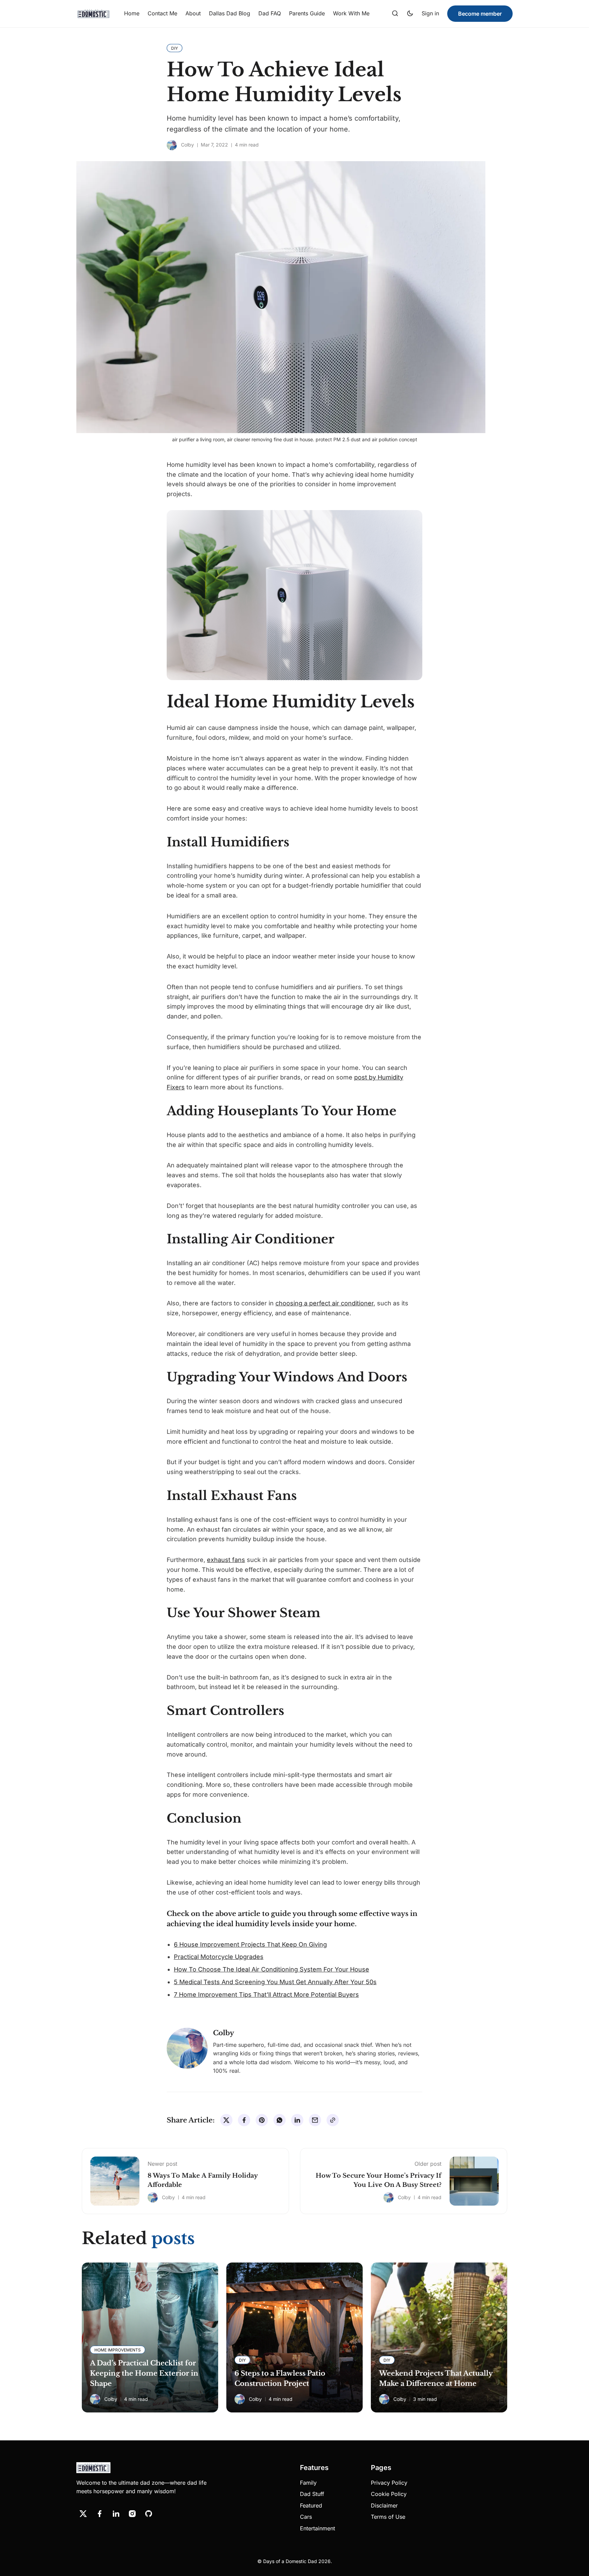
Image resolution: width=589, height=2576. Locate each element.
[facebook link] (100, 2514)
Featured (311, 2505)
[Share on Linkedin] (297, 2120)
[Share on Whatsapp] (280, 2120)
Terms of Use (388, 2517)
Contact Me (162, 13)
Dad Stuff (312, 2494)
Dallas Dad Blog (230, 13)
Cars (306, 2517)
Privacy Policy (389, 2483)
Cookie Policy (389, 2494)
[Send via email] (315, 2120)
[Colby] (172, 145)
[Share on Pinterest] (262, 2120)
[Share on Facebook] (244, 2120)
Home (132, 13)
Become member (480, 14)
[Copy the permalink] (333, 2120)
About (193, 13)
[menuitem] (132, 14)
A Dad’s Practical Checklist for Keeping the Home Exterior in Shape (144, 2373)
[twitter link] (83, 2514)
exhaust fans (226, 1560)
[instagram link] (132, 2514)
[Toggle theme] (410, 14)
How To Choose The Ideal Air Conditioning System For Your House (271, 1969)
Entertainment (318, 2528)
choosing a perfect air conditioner (324, 1303)
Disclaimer (384, 2505)
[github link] (149, 2514)
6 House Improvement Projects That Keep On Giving (250, 1944)
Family (308, 2483)
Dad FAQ (270, 13)
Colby (187, 145)
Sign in (430, 13)
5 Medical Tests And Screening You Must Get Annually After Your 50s (275, 1982)
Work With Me (351, 13)
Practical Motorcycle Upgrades (219, 1957)
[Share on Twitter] (226, 2120)
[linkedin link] (116, 2514)
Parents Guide (307, 13)
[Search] (395, 14)
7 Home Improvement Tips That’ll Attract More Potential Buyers (266, 1995)
